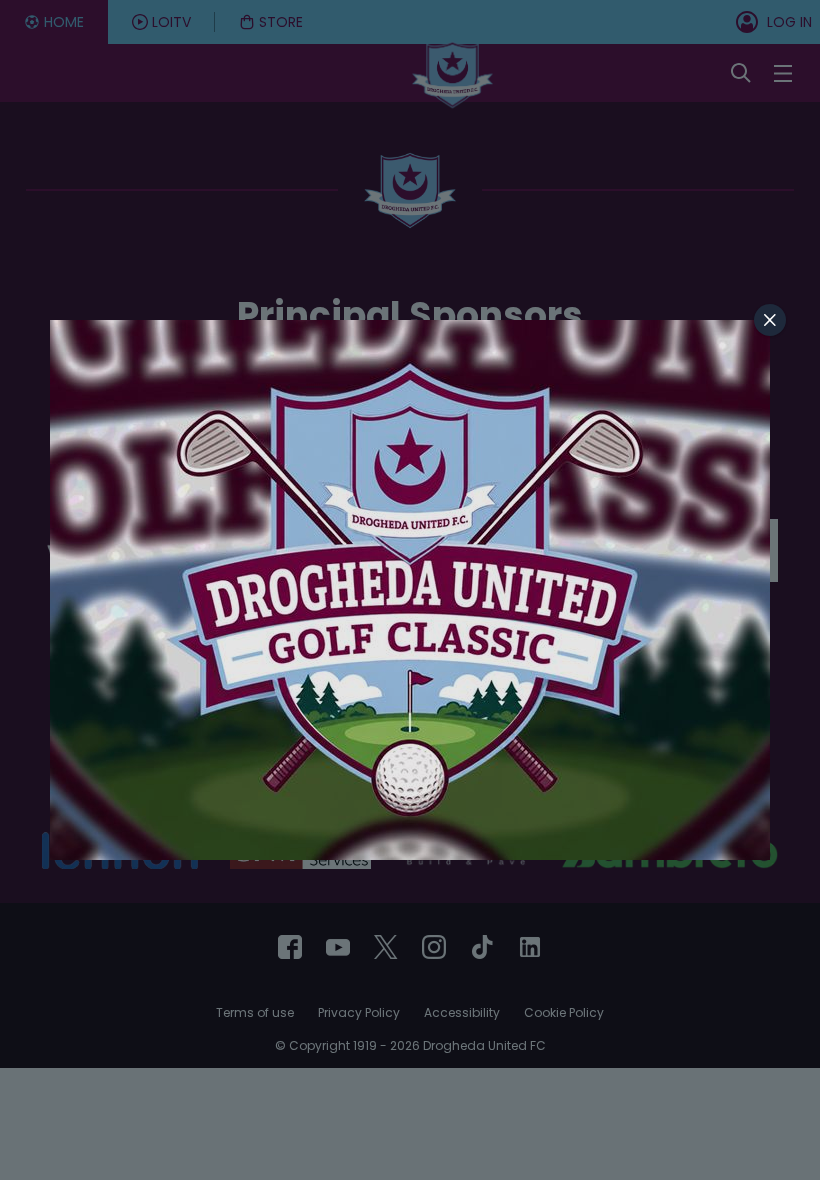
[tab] (770, 320)
